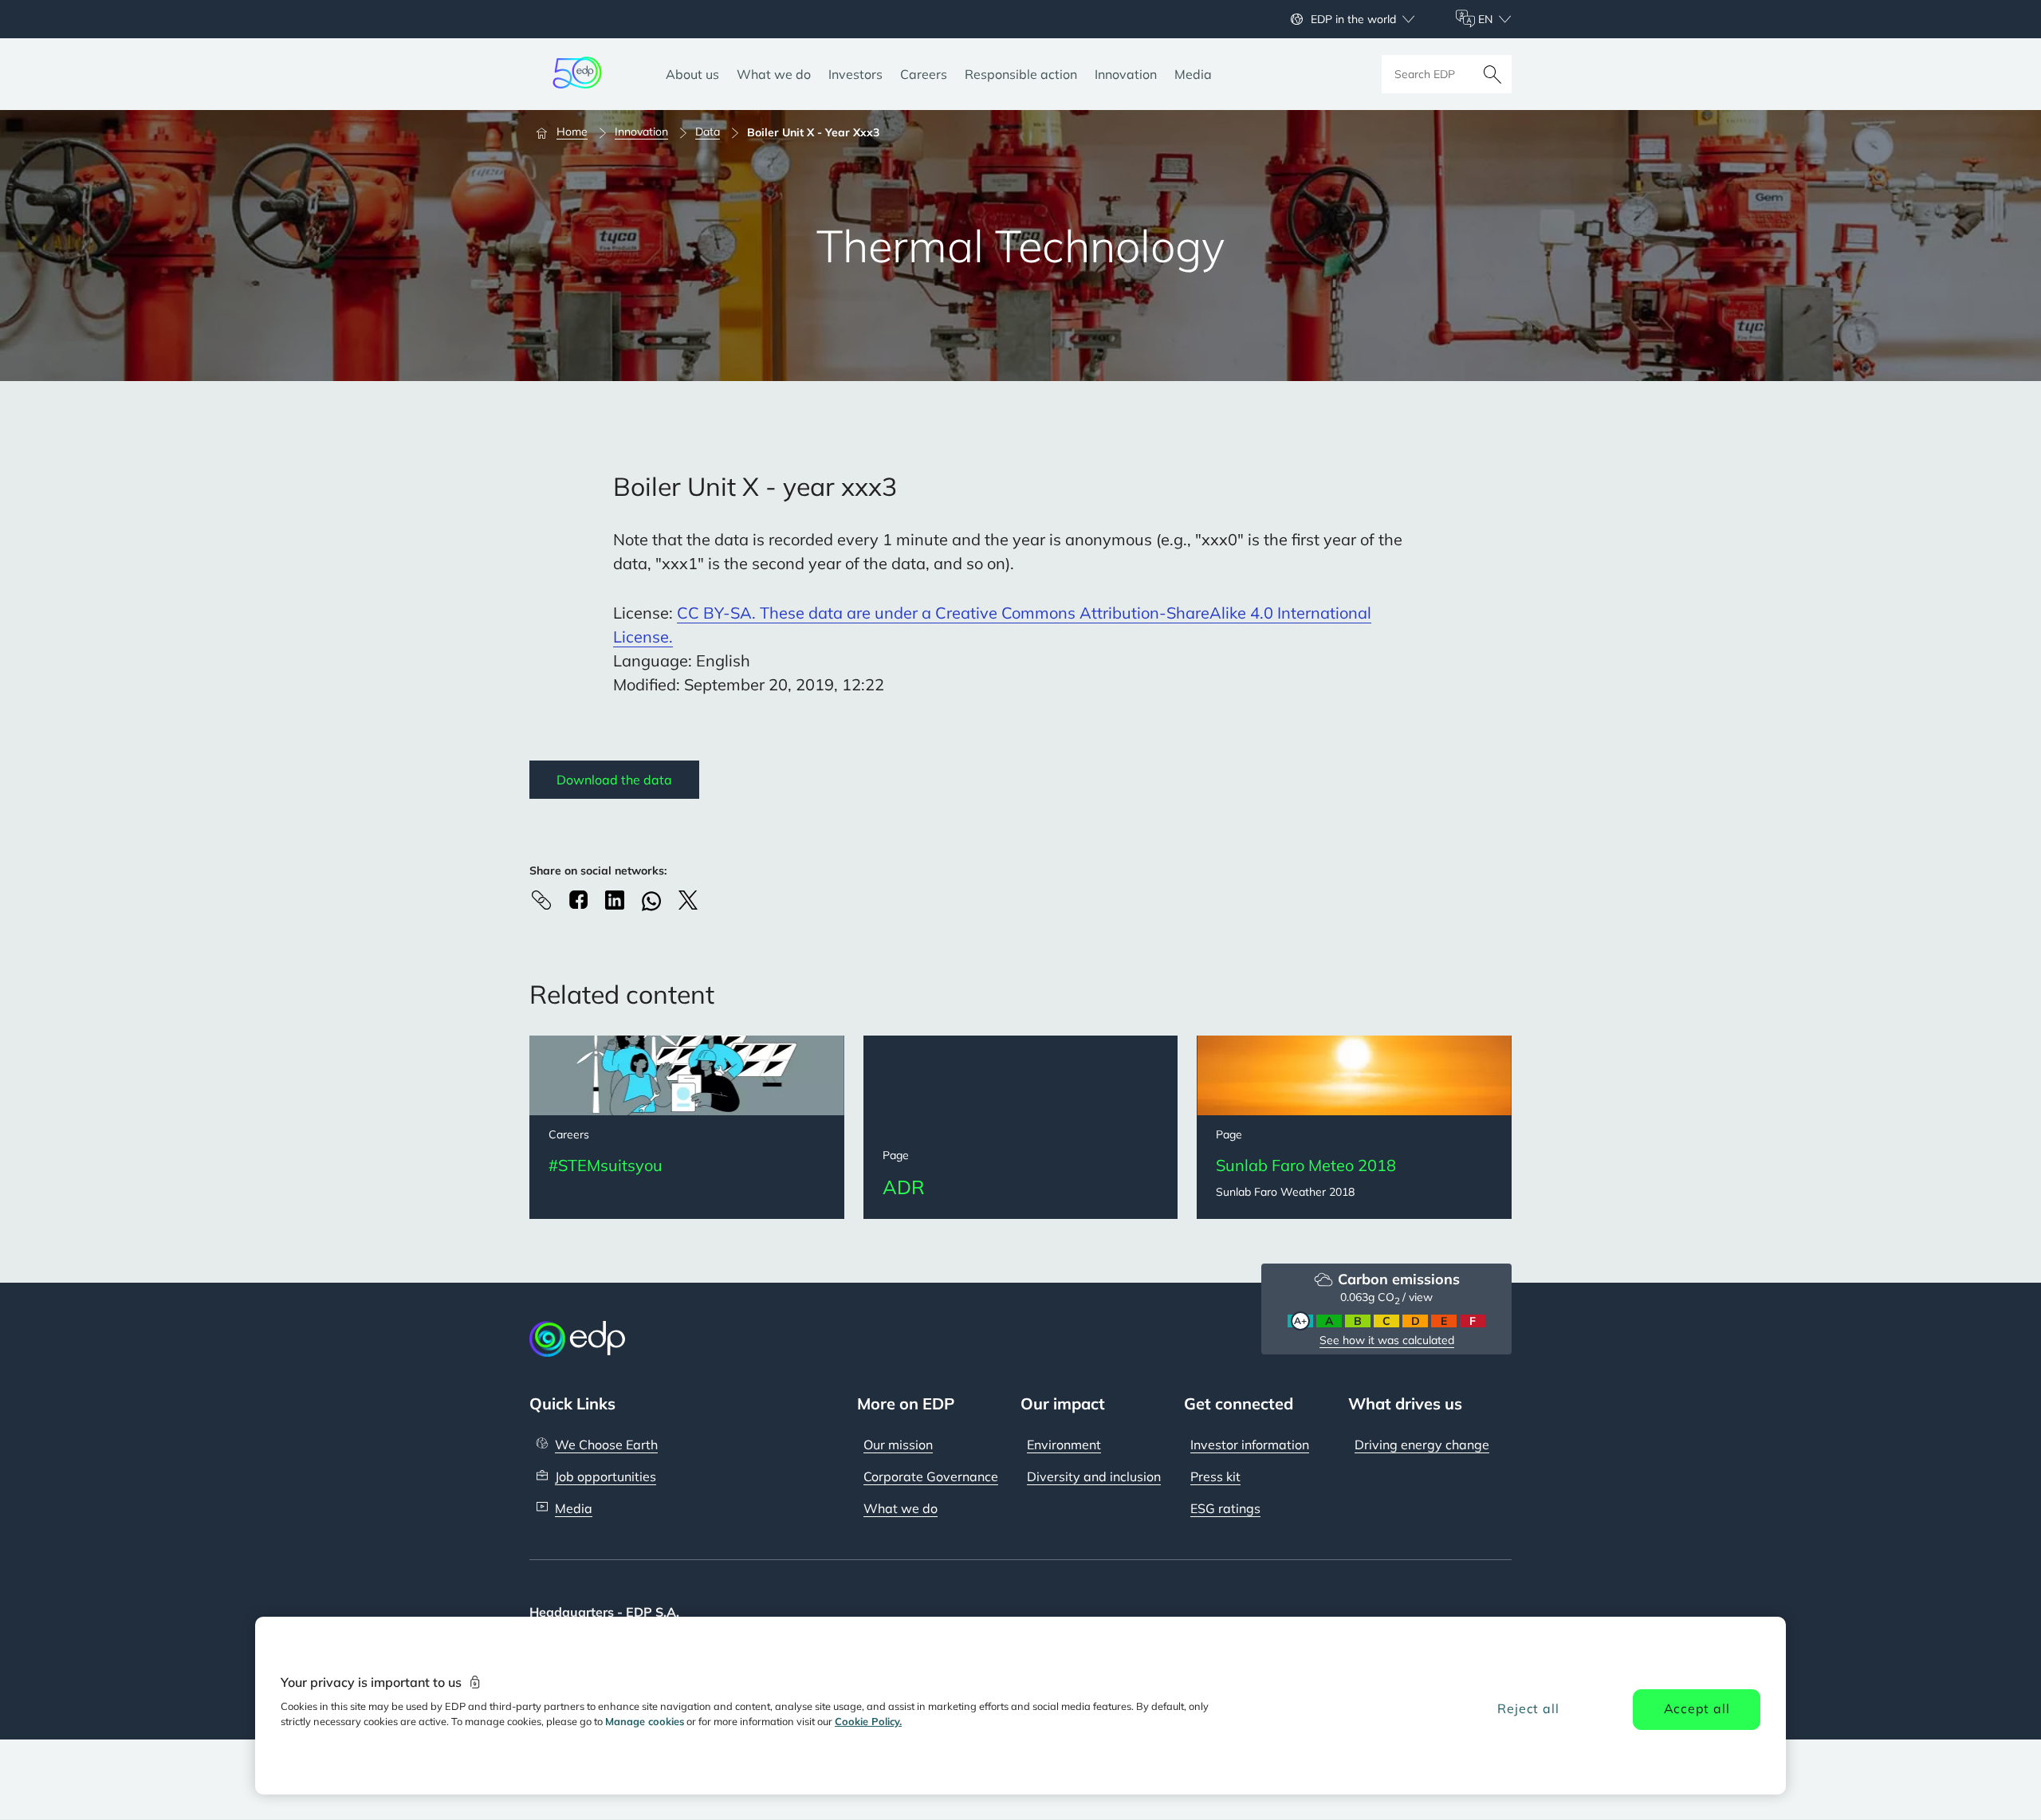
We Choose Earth (606, 1445)
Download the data (614, 780)
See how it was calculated (1387, 1340)
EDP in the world (1353, 19)
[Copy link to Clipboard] (541, 900)
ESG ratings (1225, 1508)
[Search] (1492, 74)
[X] (688, 900)
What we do (901, 1508)
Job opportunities (606, 1476)
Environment (1064, 1445)
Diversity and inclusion (1094, 1476)
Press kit (1215, 1476)
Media (574, 1508)
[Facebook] (578, 900)
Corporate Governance (931, 1476)
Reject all (1528, 1708)
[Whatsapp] (651, 901)
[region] (1020, 1706)
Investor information (1250, 1445)
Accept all (1697, 1708)
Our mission (898, 1445)
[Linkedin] (615, 900)
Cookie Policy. (868, 1721)
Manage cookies (645, 1721)
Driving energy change (1422, 1445)
